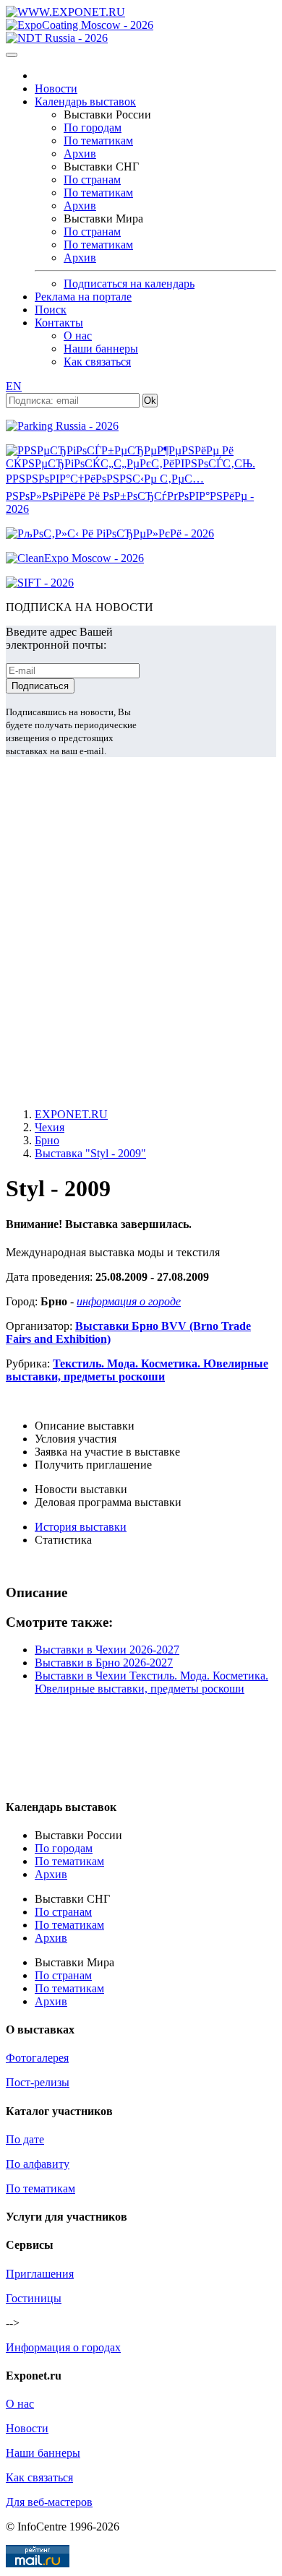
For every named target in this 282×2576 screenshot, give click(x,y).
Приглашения (40, 2274)
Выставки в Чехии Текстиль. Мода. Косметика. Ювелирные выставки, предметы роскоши (151, 1682)
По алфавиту (38, 2164)
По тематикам (98, 141)
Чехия (50, 1127)
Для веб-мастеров (49, 2502)
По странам (92, 180)
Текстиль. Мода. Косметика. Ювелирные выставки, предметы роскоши (137, 1370)
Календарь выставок (85, 101)
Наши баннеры (101, 349)
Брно (47, 1140)
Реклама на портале (83, 297)
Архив (80, 154)
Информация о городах (63, 2347)
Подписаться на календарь (129, 284)
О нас (78, 336)
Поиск (51, 310)
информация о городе (129, 1301)
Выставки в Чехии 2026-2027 (107, 1650)
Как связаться (97, 362)
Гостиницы (34, 2298)
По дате (25, 2139)
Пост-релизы (38, 2082)
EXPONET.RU (71, 1114)
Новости (56, 88)
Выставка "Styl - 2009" (90, 1153)
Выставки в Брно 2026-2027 (104, 1663)
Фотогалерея (37, 2058)
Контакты (59, 323)
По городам (93, 127)
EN (14, 386)
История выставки (81, 1527)
